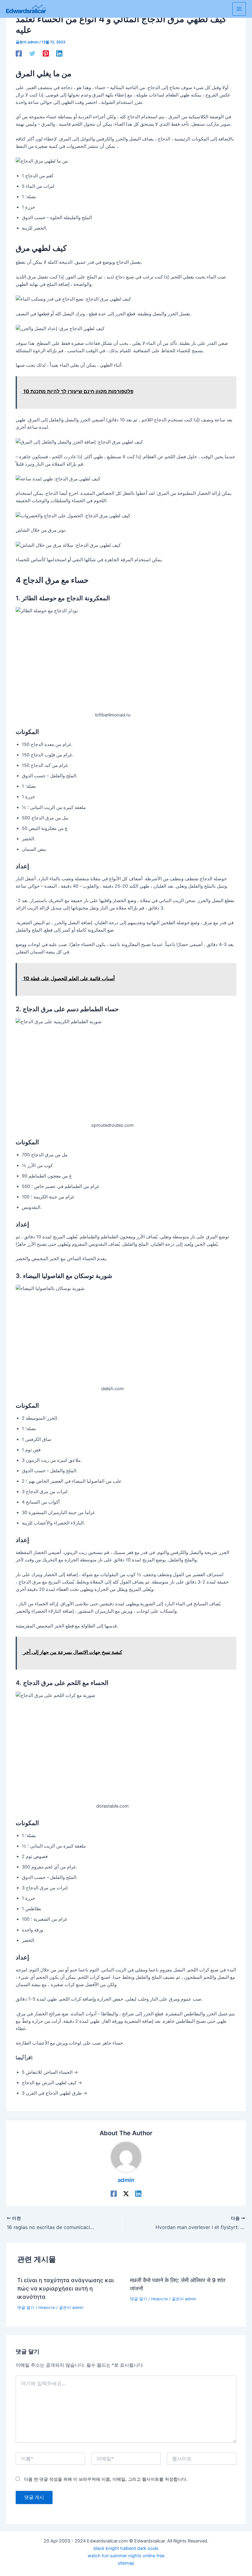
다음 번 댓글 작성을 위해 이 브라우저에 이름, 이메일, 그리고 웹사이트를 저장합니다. (106, 2479)
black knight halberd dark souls (126, 2548)
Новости (47, 2308)
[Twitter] (32, 53)
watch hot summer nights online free (126, 2556)
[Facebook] (19, 53)
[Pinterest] (46, 53)
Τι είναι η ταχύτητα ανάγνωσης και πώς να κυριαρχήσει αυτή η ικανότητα (65, 2288)
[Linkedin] (59, 53)
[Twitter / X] (126, 2194)
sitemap (126, 2563)
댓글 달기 (26, 2308)
